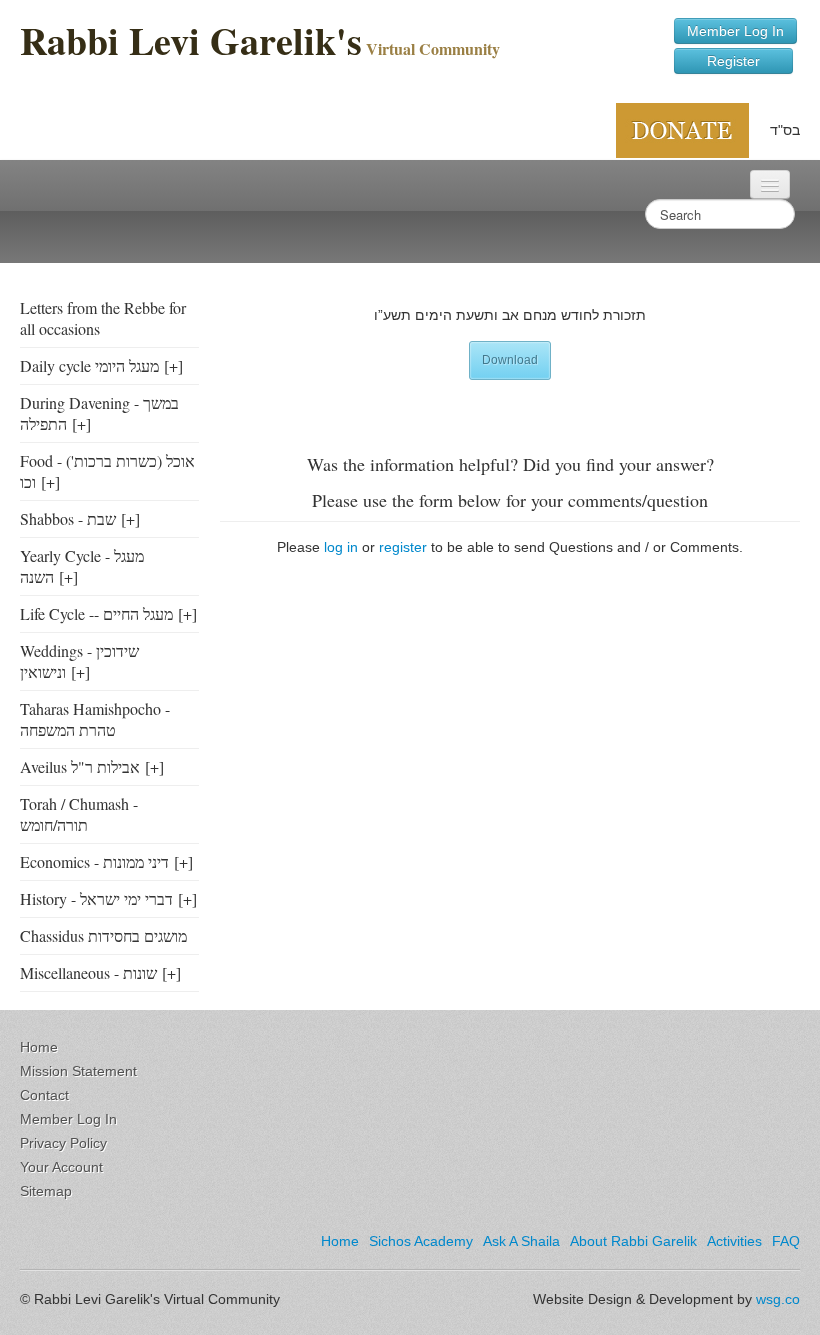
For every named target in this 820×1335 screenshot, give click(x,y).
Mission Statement (78, 1071)
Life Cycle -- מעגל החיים (96, 613)
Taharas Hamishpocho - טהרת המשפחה (95, 719)
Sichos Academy (421, 1241)
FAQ (786, 1241)
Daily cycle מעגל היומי (89, 365)
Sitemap (46, 1191)
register (403, 547)
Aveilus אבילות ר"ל (80, 766)
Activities (734, 1241)
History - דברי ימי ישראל (96, 898)
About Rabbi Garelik (633, 1241)
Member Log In (735, 31)
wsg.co (778, 1299)
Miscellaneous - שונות (88, 972)
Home (39, 1047)
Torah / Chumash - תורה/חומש (79, 814)
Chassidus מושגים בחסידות (103, 935)
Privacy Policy (63, 1143)
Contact (44, 1095)
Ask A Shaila (521, 1241)
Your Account (61, 1167)
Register (733, 61)
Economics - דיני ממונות (94, 861)
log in (341, 547)
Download (510, 360)
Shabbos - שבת (68, 518)
